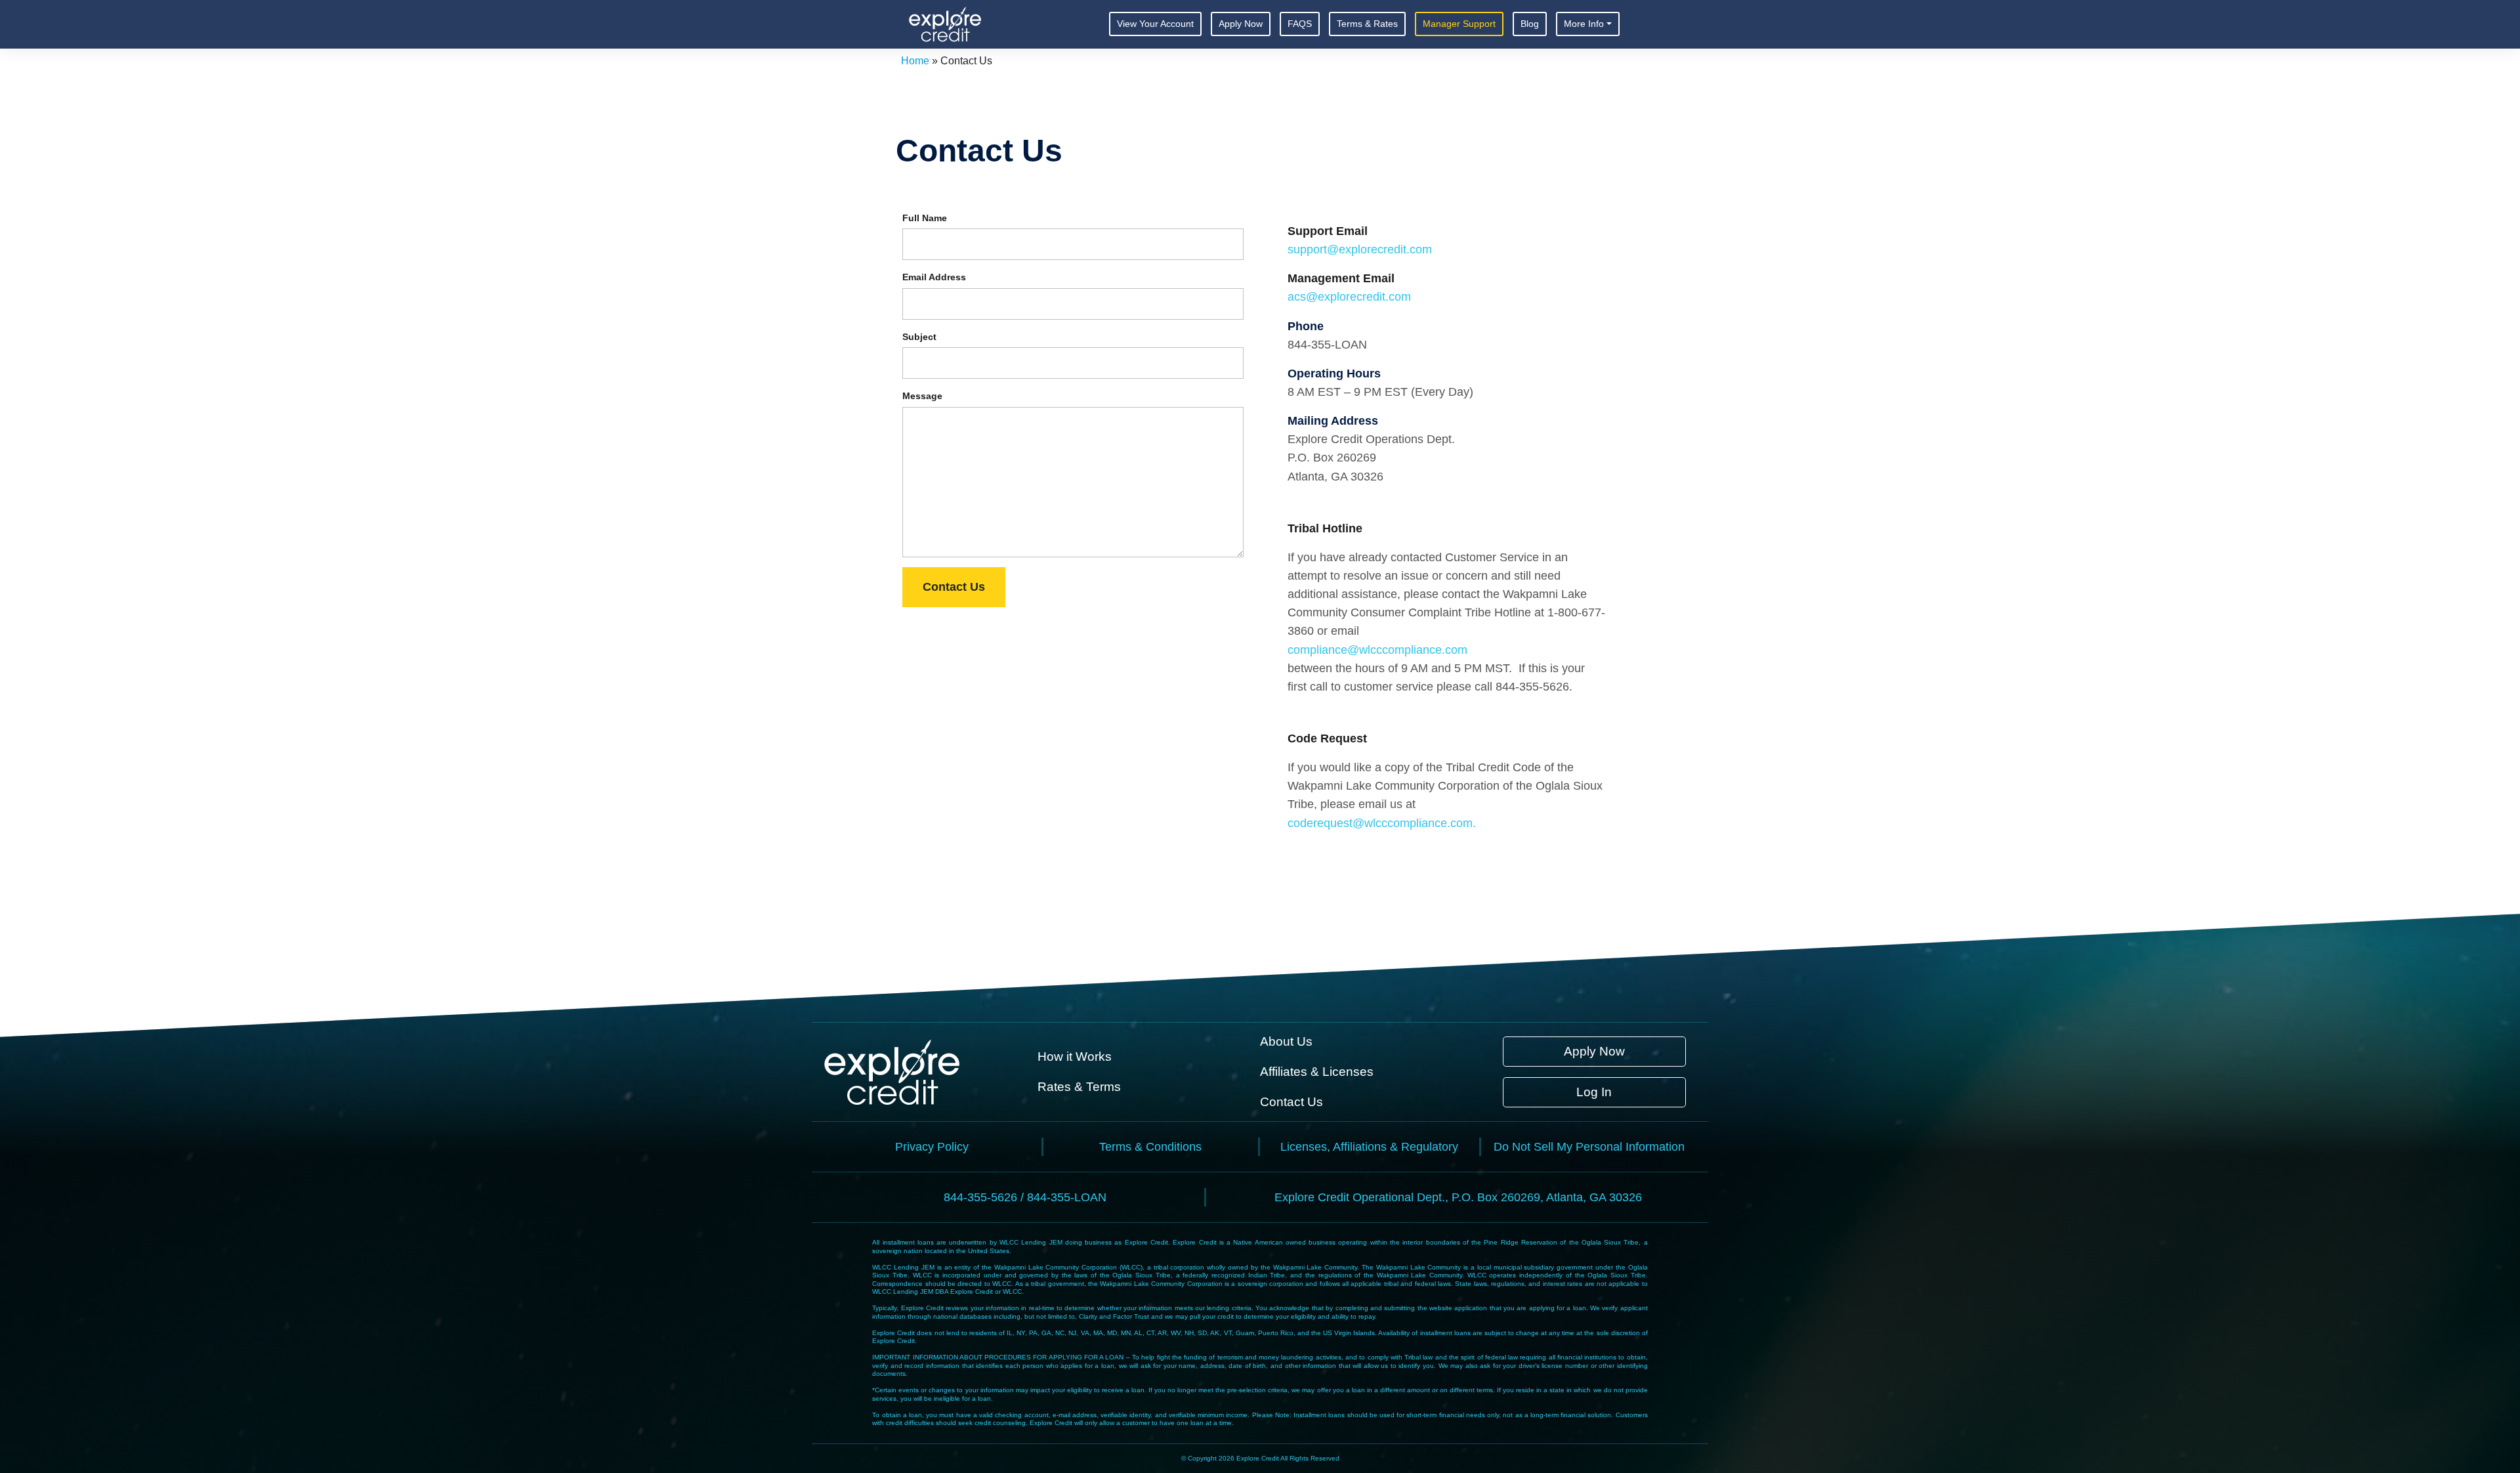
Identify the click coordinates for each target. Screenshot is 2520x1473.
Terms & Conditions (1150, 1147)
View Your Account (1155, 24)
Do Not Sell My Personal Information (1589, 1147)
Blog (1530, 24)
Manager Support (1459, 24)
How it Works (1075, 1057)
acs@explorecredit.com (1349, 297)
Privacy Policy (932, 1147)
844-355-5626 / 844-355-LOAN (1025, 1197)
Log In (1594, 1092)
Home (915, 61)
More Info (1584, 24)
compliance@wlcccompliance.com (1377, 650)
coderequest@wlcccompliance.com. (1382, 823)
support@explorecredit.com (1360, 249)
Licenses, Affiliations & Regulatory (1369, 1147)
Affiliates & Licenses (1317, 1072)
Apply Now (1241, 24)
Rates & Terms (1079, 1087)
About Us (1286, 1041)
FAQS (1300, 24)
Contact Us (954, 587)
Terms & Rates (1367, 24)
